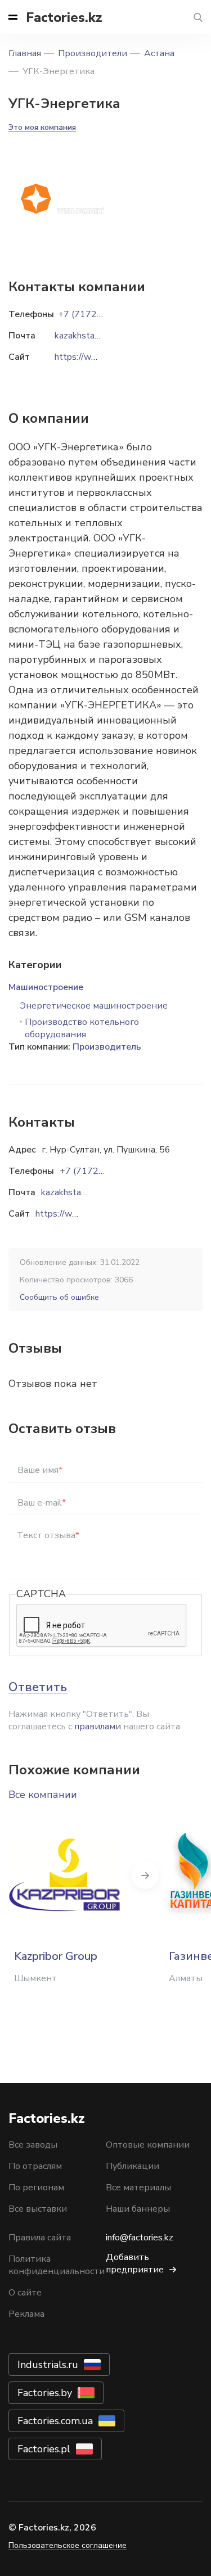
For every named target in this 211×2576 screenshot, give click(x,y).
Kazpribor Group (56, 1956)
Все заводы (33, 2145)
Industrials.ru (48, 2365)
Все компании (43, 1795)
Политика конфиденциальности (57, 2265)
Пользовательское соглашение (68, 2545)
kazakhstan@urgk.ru (80, 1192)
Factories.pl (44, 2449)
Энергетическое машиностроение (94, 1006)
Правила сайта (40, 2238)
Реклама (26, 2314)
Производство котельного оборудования (82, 1028)
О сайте (25, 2293)
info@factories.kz (140, 2238)
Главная (25, 53)
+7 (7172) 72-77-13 (102, 1171)
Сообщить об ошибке (59, 1297)
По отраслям (35, 2166)
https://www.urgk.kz (75, 1214)
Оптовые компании (148, 2145)
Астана (159, 53)
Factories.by (45, 2393)
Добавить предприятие (135, 2263)
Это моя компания (42, 127)
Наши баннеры (138, 2209)
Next (145, 1875)
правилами (98, 1727)
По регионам (36, 2188)
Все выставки (38, 2209)
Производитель (107, 1047)
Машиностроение (46, 987)
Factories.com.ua (55, 2421)
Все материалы (138, 2188)
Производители (93, 53)
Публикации (133, 2166)
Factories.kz (64, 17)
